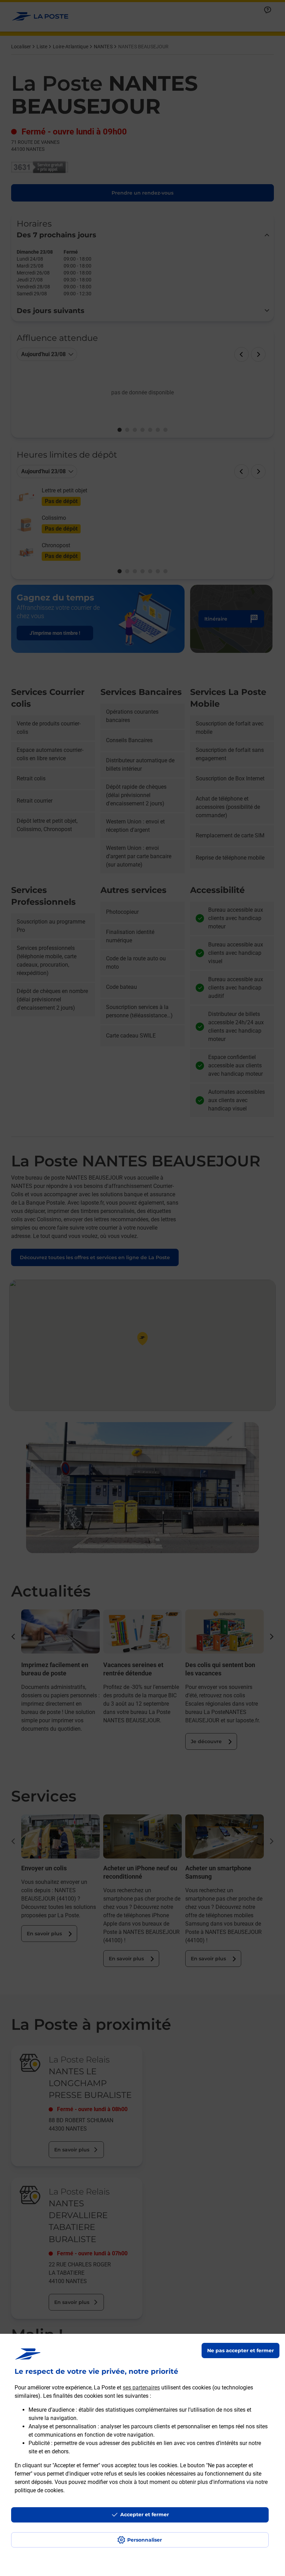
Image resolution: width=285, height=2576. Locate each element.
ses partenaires (141, 2388)
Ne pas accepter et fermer (241, 2351)
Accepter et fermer (145, 2515)
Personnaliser (145, 2540)
